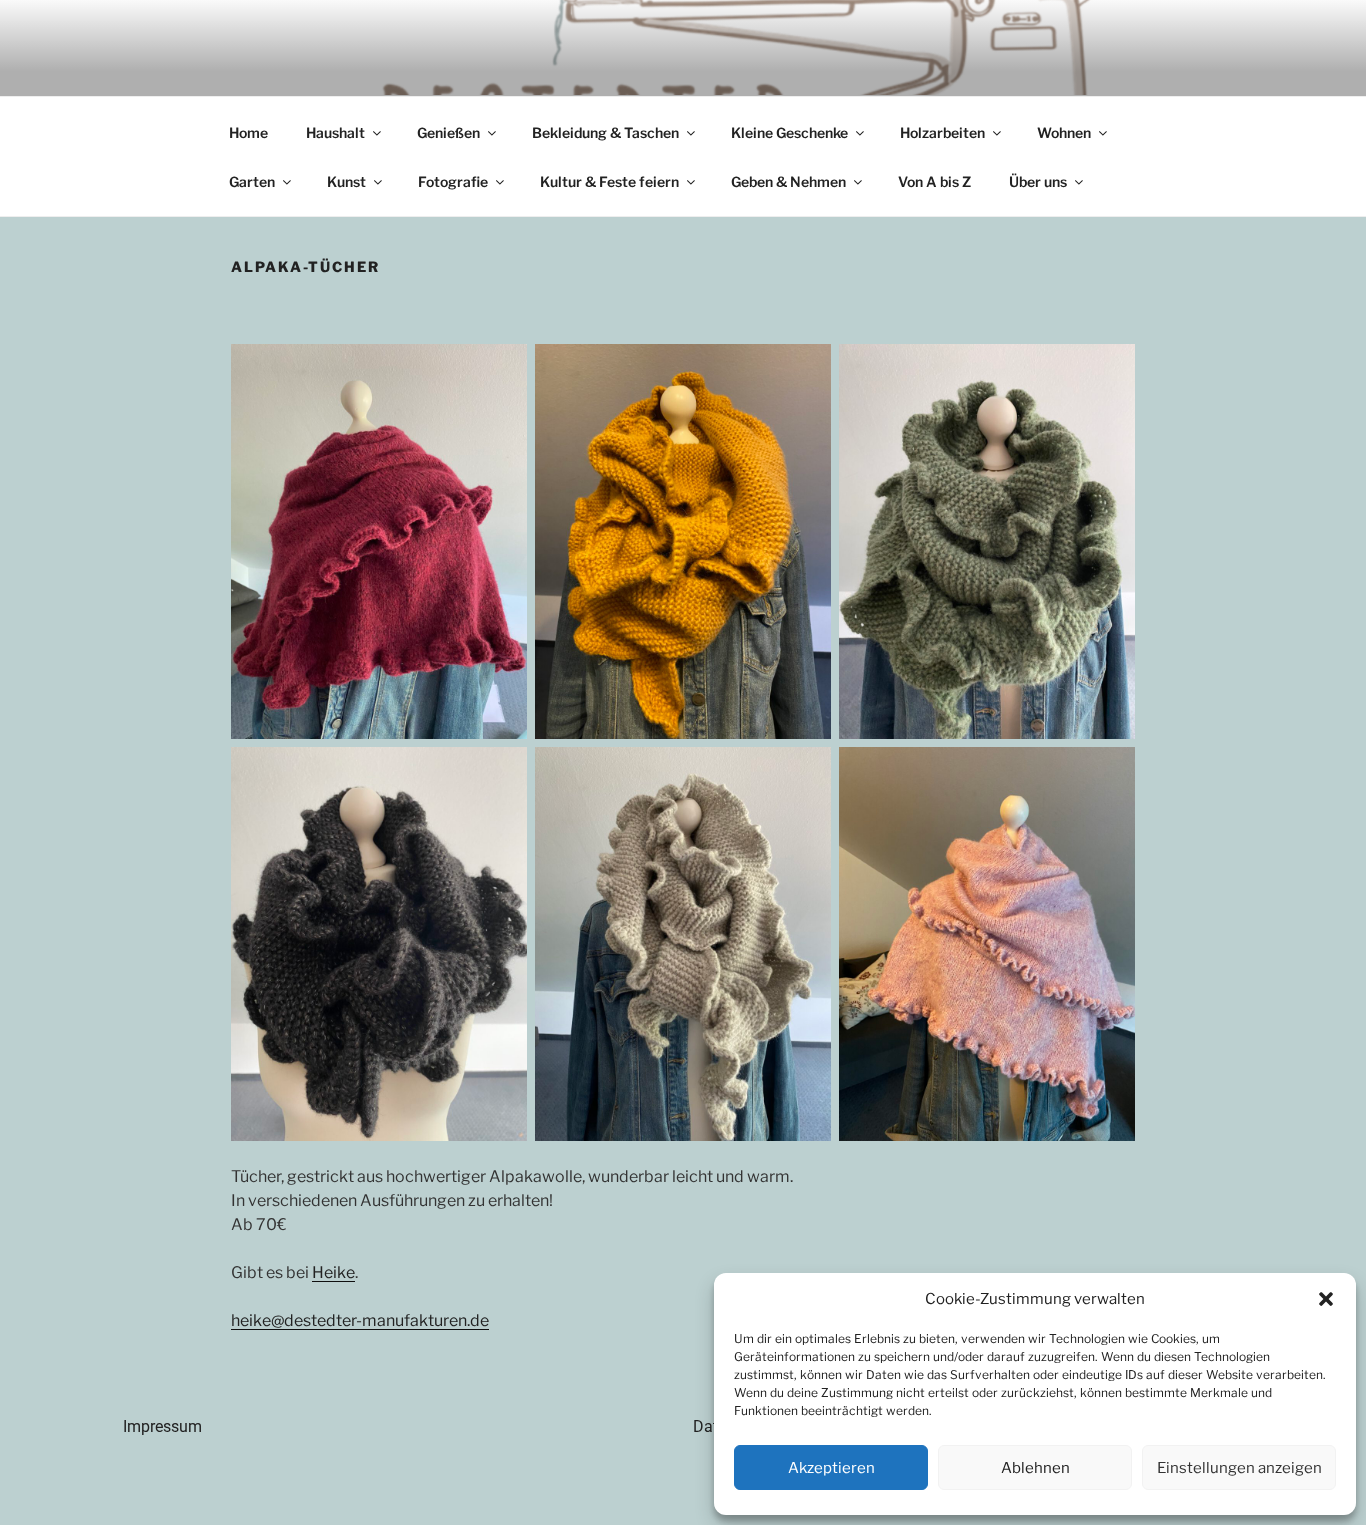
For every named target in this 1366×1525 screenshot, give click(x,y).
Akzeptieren (831, 1468)
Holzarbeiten (942, 132)
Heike (333, 1272)
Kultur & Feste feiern (609, 181)
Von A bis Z (934, 181)
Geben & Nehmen (788, 181)
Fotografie (453, 181)
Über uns (1038, 181)
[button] (1326, 1299)
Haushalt (335, 132)
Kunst (346, 181)
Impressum (162, 1426)
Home (248, 132)
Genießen (448, 132)
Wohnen (1064, 132)
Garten (252, 181)
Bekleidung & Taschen (605, 132)
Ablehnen (1035, 1468)
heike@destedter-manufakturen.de (360, 1320)
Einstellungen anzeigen (1239, 1468)
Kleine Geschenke (789, 132)
